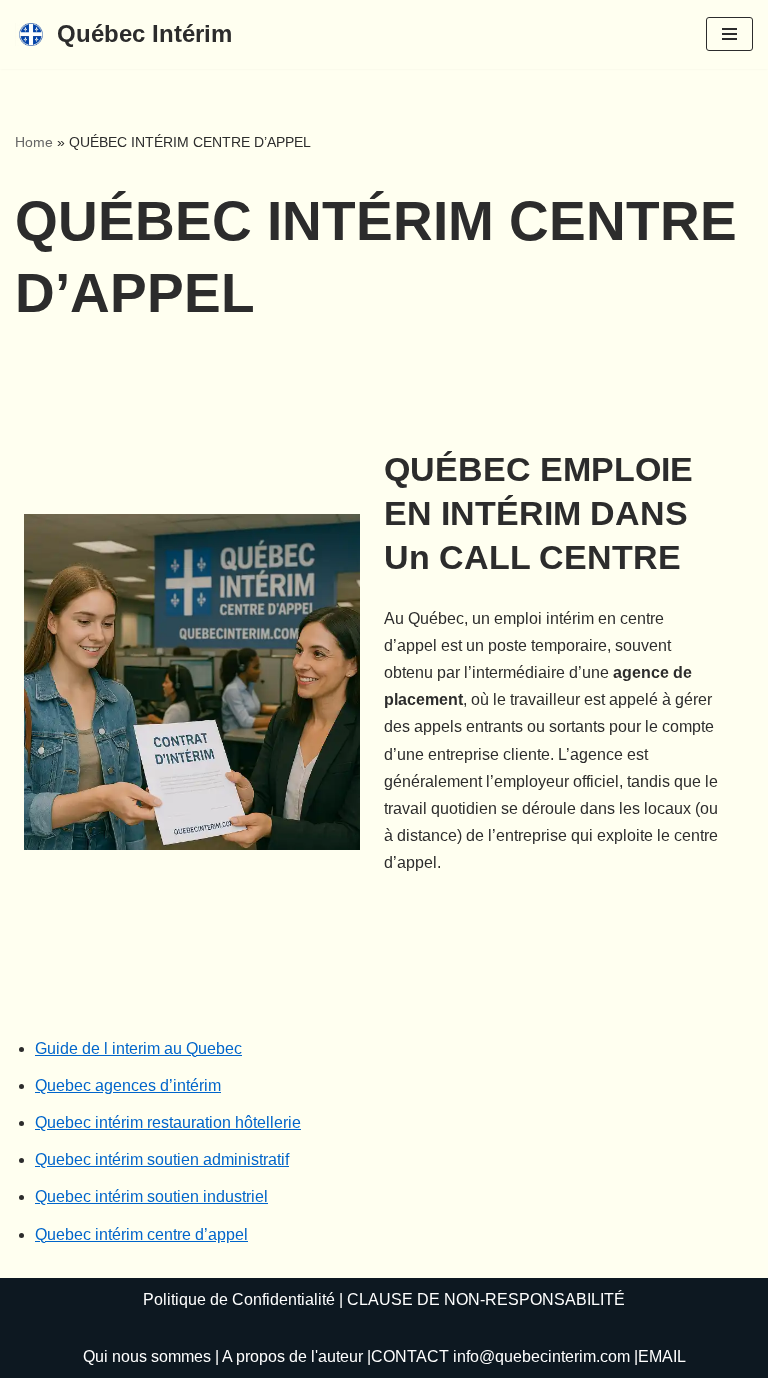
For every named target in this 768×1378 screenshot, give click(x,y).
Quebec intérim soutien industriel (151, 1196)
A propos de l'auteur (292, 1356)
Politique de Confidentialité (239, 1299)
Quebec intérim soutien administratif (162, 1159)
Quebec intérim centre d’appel (141, 1234)
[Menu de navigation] (729, 34)
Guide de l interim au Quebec (138, 1048)
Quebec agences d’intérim (128, 1085)
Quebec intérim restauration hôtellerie (168, 1122)
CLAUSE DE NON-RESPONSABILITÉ (486, 1299)
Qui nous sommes (147, 1356)
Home (34, 142)
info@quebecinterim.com (541, 1356)
